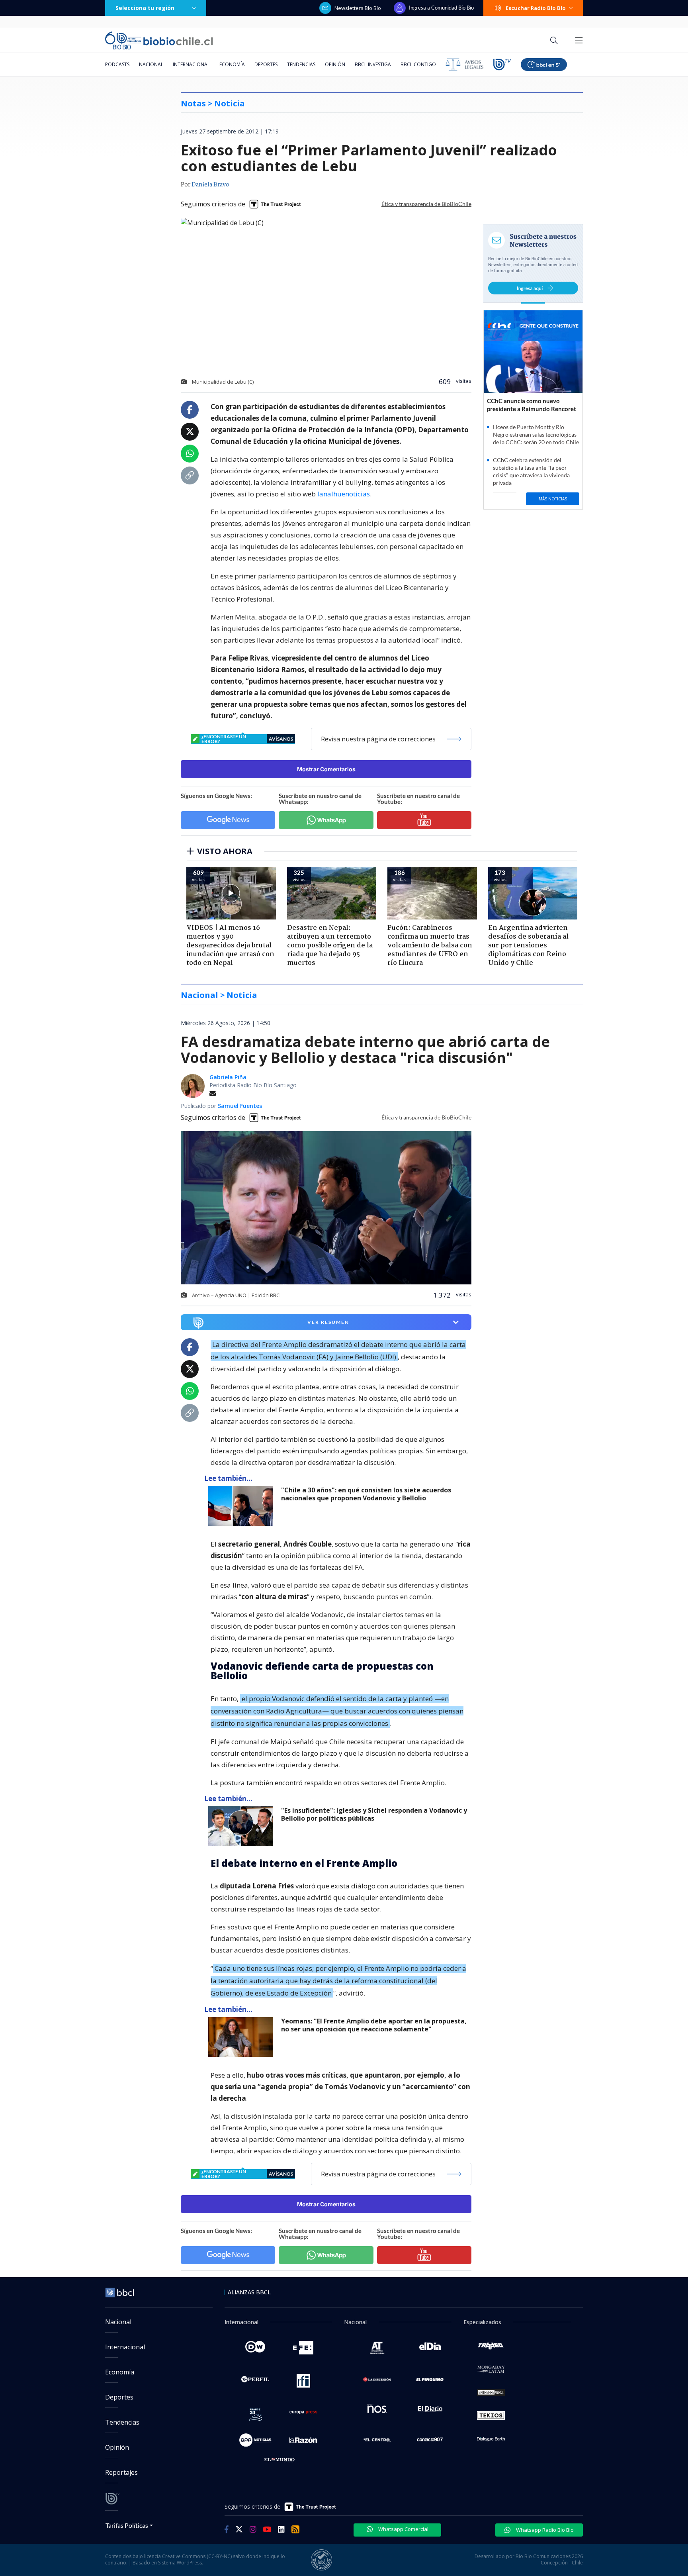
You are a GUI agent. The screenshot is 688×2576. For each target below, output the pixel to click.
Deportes (266, 64)
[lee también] (243, 1506)
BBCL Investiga (373, 64)
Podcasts (117, 64)
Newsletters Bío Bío (358, 8)
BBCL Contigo (418, 64)
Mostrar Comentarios (326, 769)
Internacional (191, 64)
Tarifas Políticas (127, 2525)
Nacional (151, 64)
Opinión (335, 64)
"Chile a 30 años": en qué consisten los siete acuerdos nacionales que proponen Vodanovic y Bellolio (366, 1494)
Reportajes (121, 2472)
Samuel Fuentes (240, 1106)
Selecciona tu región (145, 8)
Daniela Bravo (210, 185)
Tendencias (301, 64)
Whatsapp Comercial (403, 2529)
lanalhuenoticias (344, 494)
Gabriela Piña (228, 1077)
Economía (232, 64)
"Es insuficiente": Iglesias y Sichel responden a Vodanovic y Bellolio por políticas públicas (374, 1814)
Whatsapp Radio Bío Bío (544, 2530)
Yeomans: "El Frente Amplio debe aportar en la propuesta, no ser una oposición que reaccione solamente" (374, 2025)
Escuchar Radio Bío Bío (536, 8)
